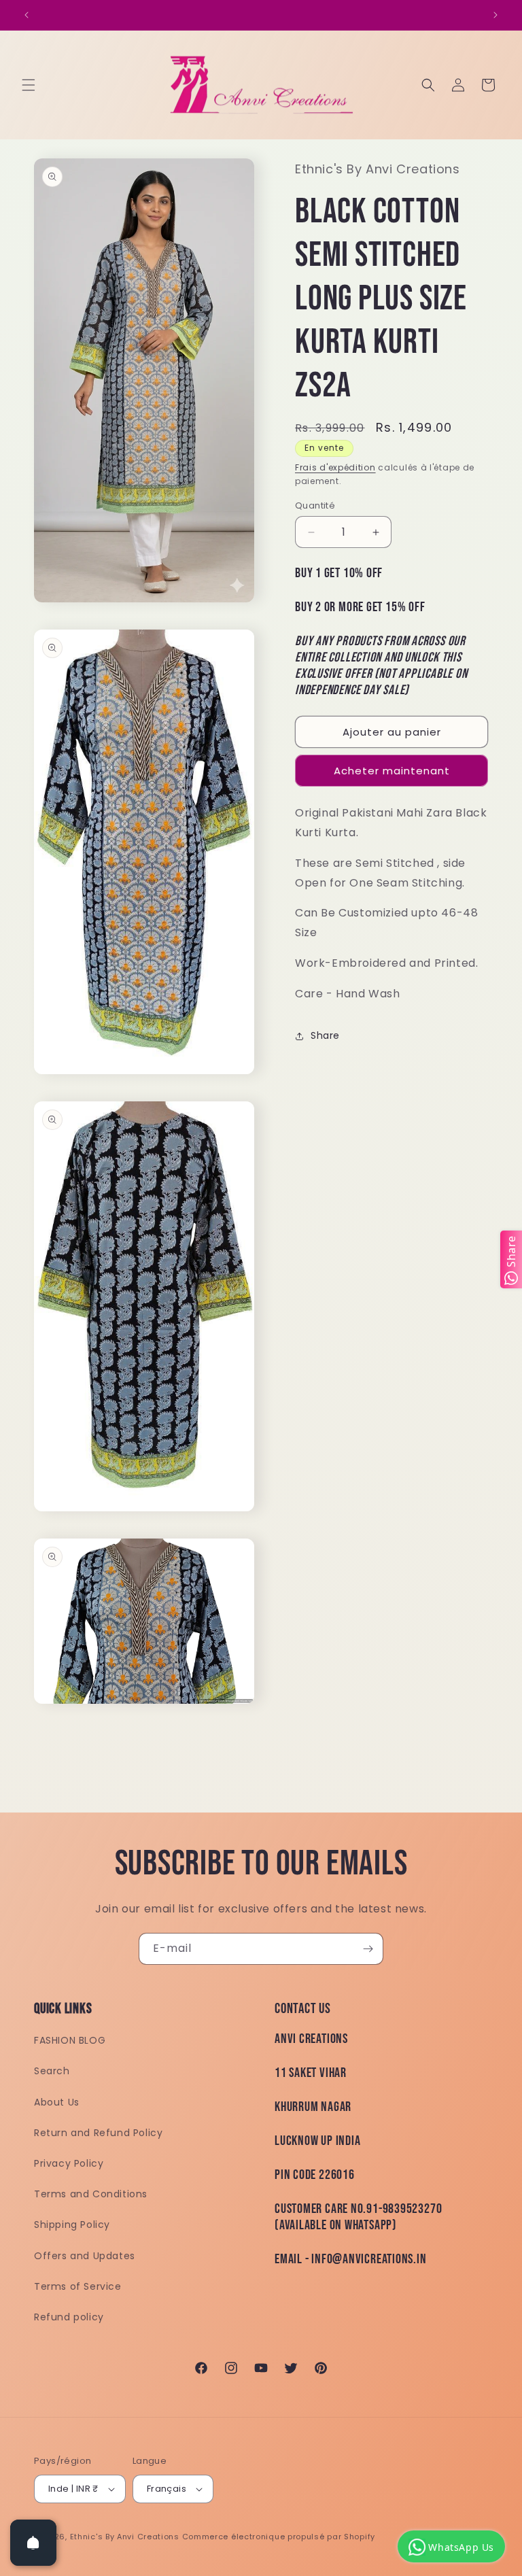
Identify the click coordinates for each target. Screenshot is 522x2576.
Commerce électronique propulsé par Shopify (279, 2537)
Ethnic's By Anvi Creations (125, 2537)
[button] (29, 85)
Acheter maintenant (392, 771)
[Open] (33, 2543)
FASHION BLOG (70, 2040)
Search (52, 2071)
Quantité (315, 505)
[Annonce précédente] (27, 15)
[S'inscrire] (368, 1949)
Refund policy (69, 2317)
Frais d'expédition (335, 467)
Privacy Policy (69, 2163)
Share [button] (325, 1035)
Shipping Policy (72, 2225)
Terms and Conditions (91, 2194)
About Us (57, 2102)
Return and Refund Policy (98, 2133)
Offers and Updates (85, 2256)
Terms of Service (78, 2286)
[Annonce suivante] (495, 15)
